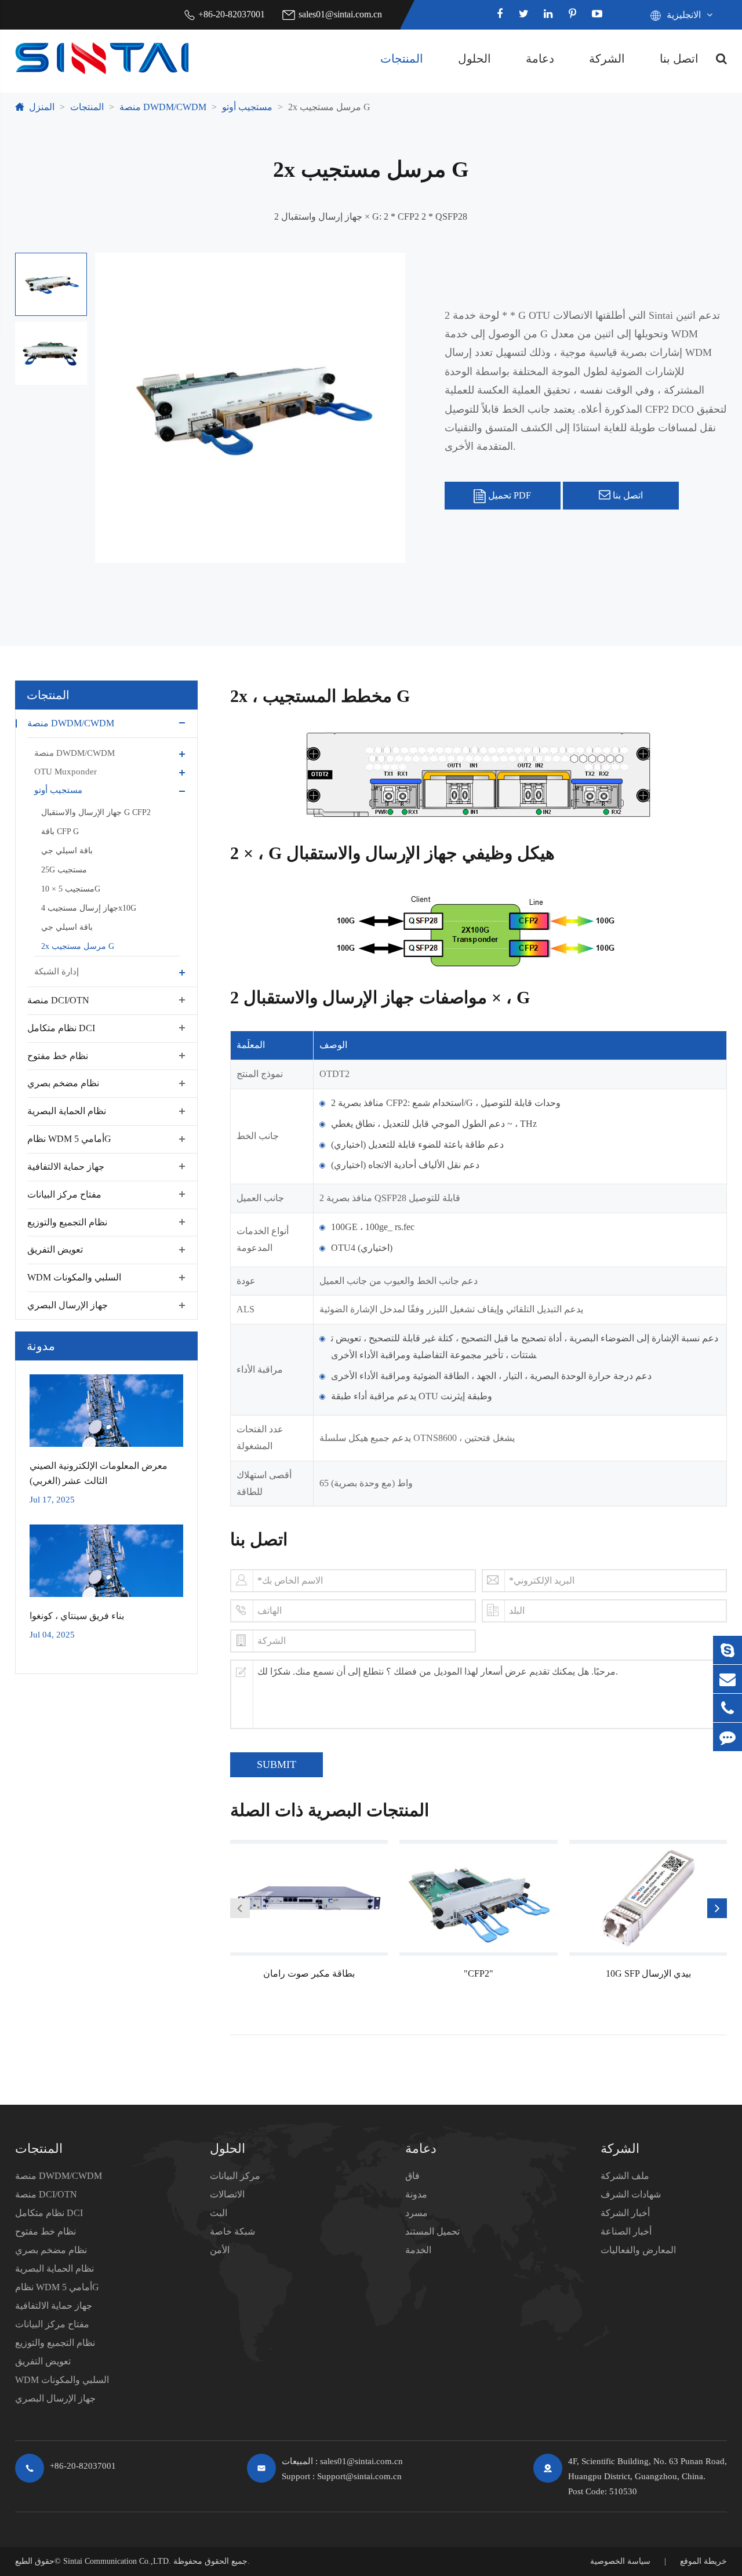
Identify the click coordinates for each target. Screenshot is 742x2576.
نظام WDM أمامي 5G (69, 1139)
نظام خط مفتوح (58, 1055)
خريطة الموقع (703, 2561)
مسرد (417, 2213)
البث (219, 2213)
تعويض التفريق (55, 1249)
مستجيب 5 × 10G (71, 888)
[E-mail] (728, 1679)
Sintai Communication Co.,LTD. (117, 2561)
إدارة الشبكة (57, 971)
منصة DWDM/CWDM (163, 107)
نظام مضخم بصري (63, 1083)
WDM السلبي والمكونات (74, 1277)
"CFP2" (479, 1973)
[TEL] (728, 1708)
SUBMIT (277, 1764)
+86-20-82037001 (232, 14)
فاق (412, 2176)
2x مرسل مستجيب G (329, 107)
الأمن (220, 2250)
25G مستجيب (64, 869)
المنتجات (402, 59)
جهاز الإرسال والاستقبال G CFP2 (96, 812)
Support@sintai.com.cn (359, 2476)
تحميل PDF (508, 495)
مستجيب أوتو (247, 107)
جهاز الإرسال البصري (68, 1305)
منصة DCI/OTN (58, 1000)
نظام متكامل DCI (61, 1027)
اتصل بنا (679, 59)
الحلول (474, 59)
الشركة (607, 59)
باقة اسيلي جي (67, 850)
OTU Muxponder (66, 771)
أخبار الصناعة (626, 2231)
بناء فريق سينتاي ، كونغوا (77, 1616)
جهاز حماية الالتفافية (66, 1166)
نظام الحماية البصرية (67, 1111)
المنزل (42, 107)
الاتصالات (227, 2194)
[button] (240, 1908)
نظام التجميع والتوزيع (67, 1222)
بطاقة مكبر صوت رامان (309, 1973)
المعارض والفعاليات (638, 2250)
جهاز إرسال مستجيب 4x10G (89, 907)
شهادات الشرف (631, 2194)
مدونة (41, 1346)
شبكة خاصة (232, 2231)
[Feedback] (728, 1737)
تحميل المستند (432, 2231)
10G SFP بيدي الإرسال (648, 1973)
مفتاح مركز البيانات (64, 1194)
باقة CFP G (60, 831)
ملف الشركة (625, 2176)
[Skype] (728, 1650)
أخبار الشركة (625, 2213)
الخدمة (418, 2250)
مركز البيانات (235, 2176)
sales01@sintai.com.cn (340, 14)
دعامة (540, 59)
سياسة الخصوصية (620, 2561)
